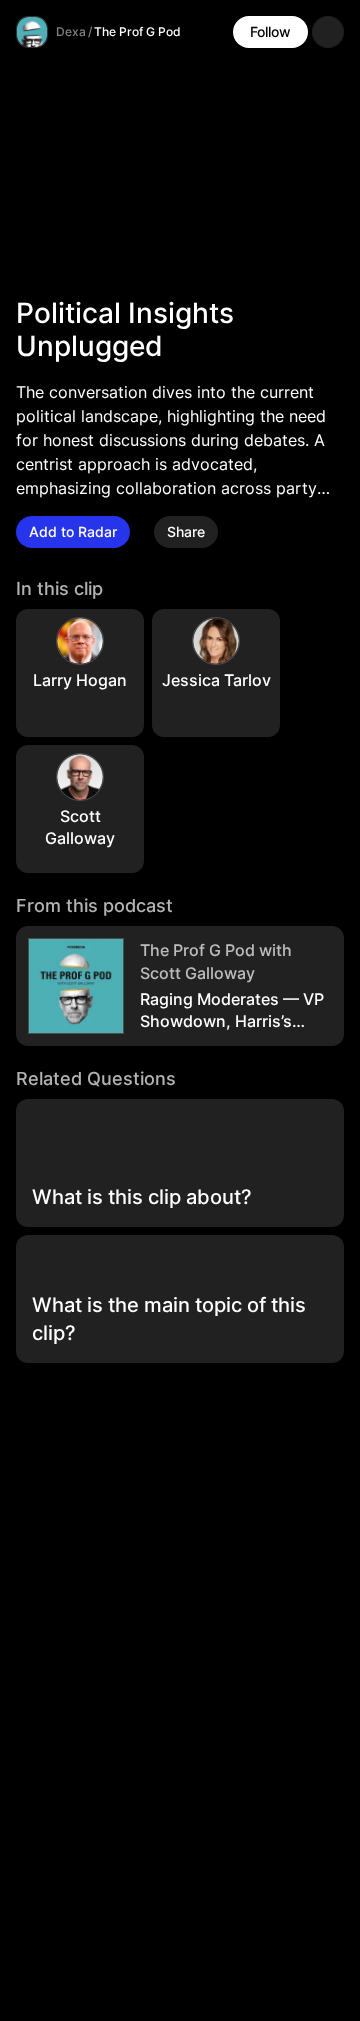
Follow (270, 31)
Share (186, 531)
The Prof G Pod (137, 31)
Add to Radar (73, 531)
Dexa (71, 31)
